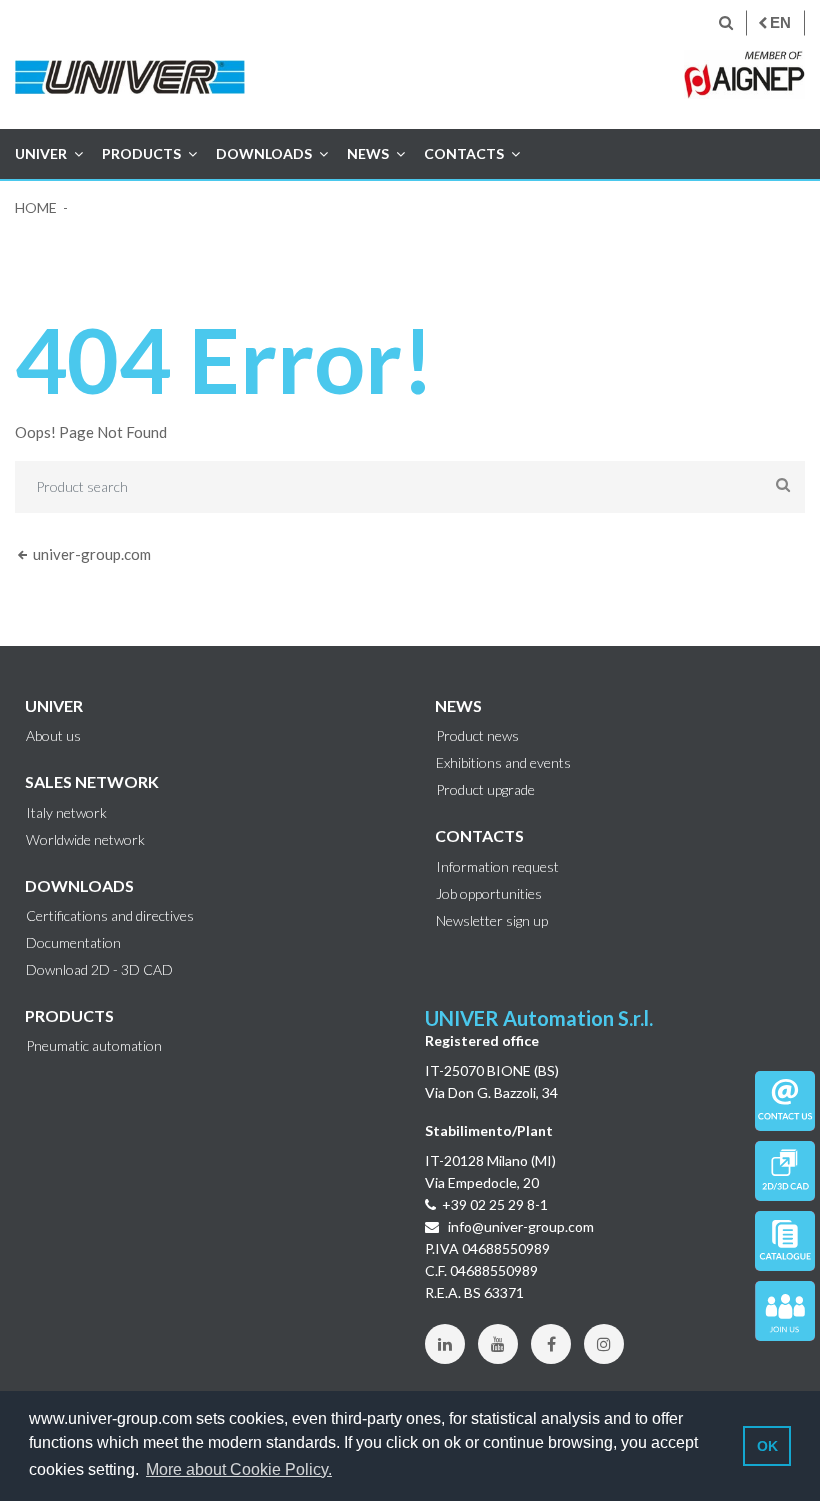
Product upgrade (485, 790)
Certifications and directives (110, 916)
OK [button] (767, 1446)
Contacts (464, 153)
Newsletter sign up (492, 921)
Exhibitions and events (503, 763)
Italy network (66, 813)
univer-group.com (90, 554)
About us (53, 736)
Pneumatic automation (94, 1046)
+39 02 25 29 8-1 (495, 1204)
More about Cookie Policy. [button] (239, 1469)
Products (141, 153)
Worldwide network (85, 840)
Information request (497, 867)
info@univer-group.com (519, 1226)
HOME (36, 207)
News (368, 153)
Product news (477, 736)
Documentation (73, 943)
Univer (41, 153)
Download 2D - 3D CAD (99, 970)
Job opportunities (489, 894)
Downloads (264, 153)
